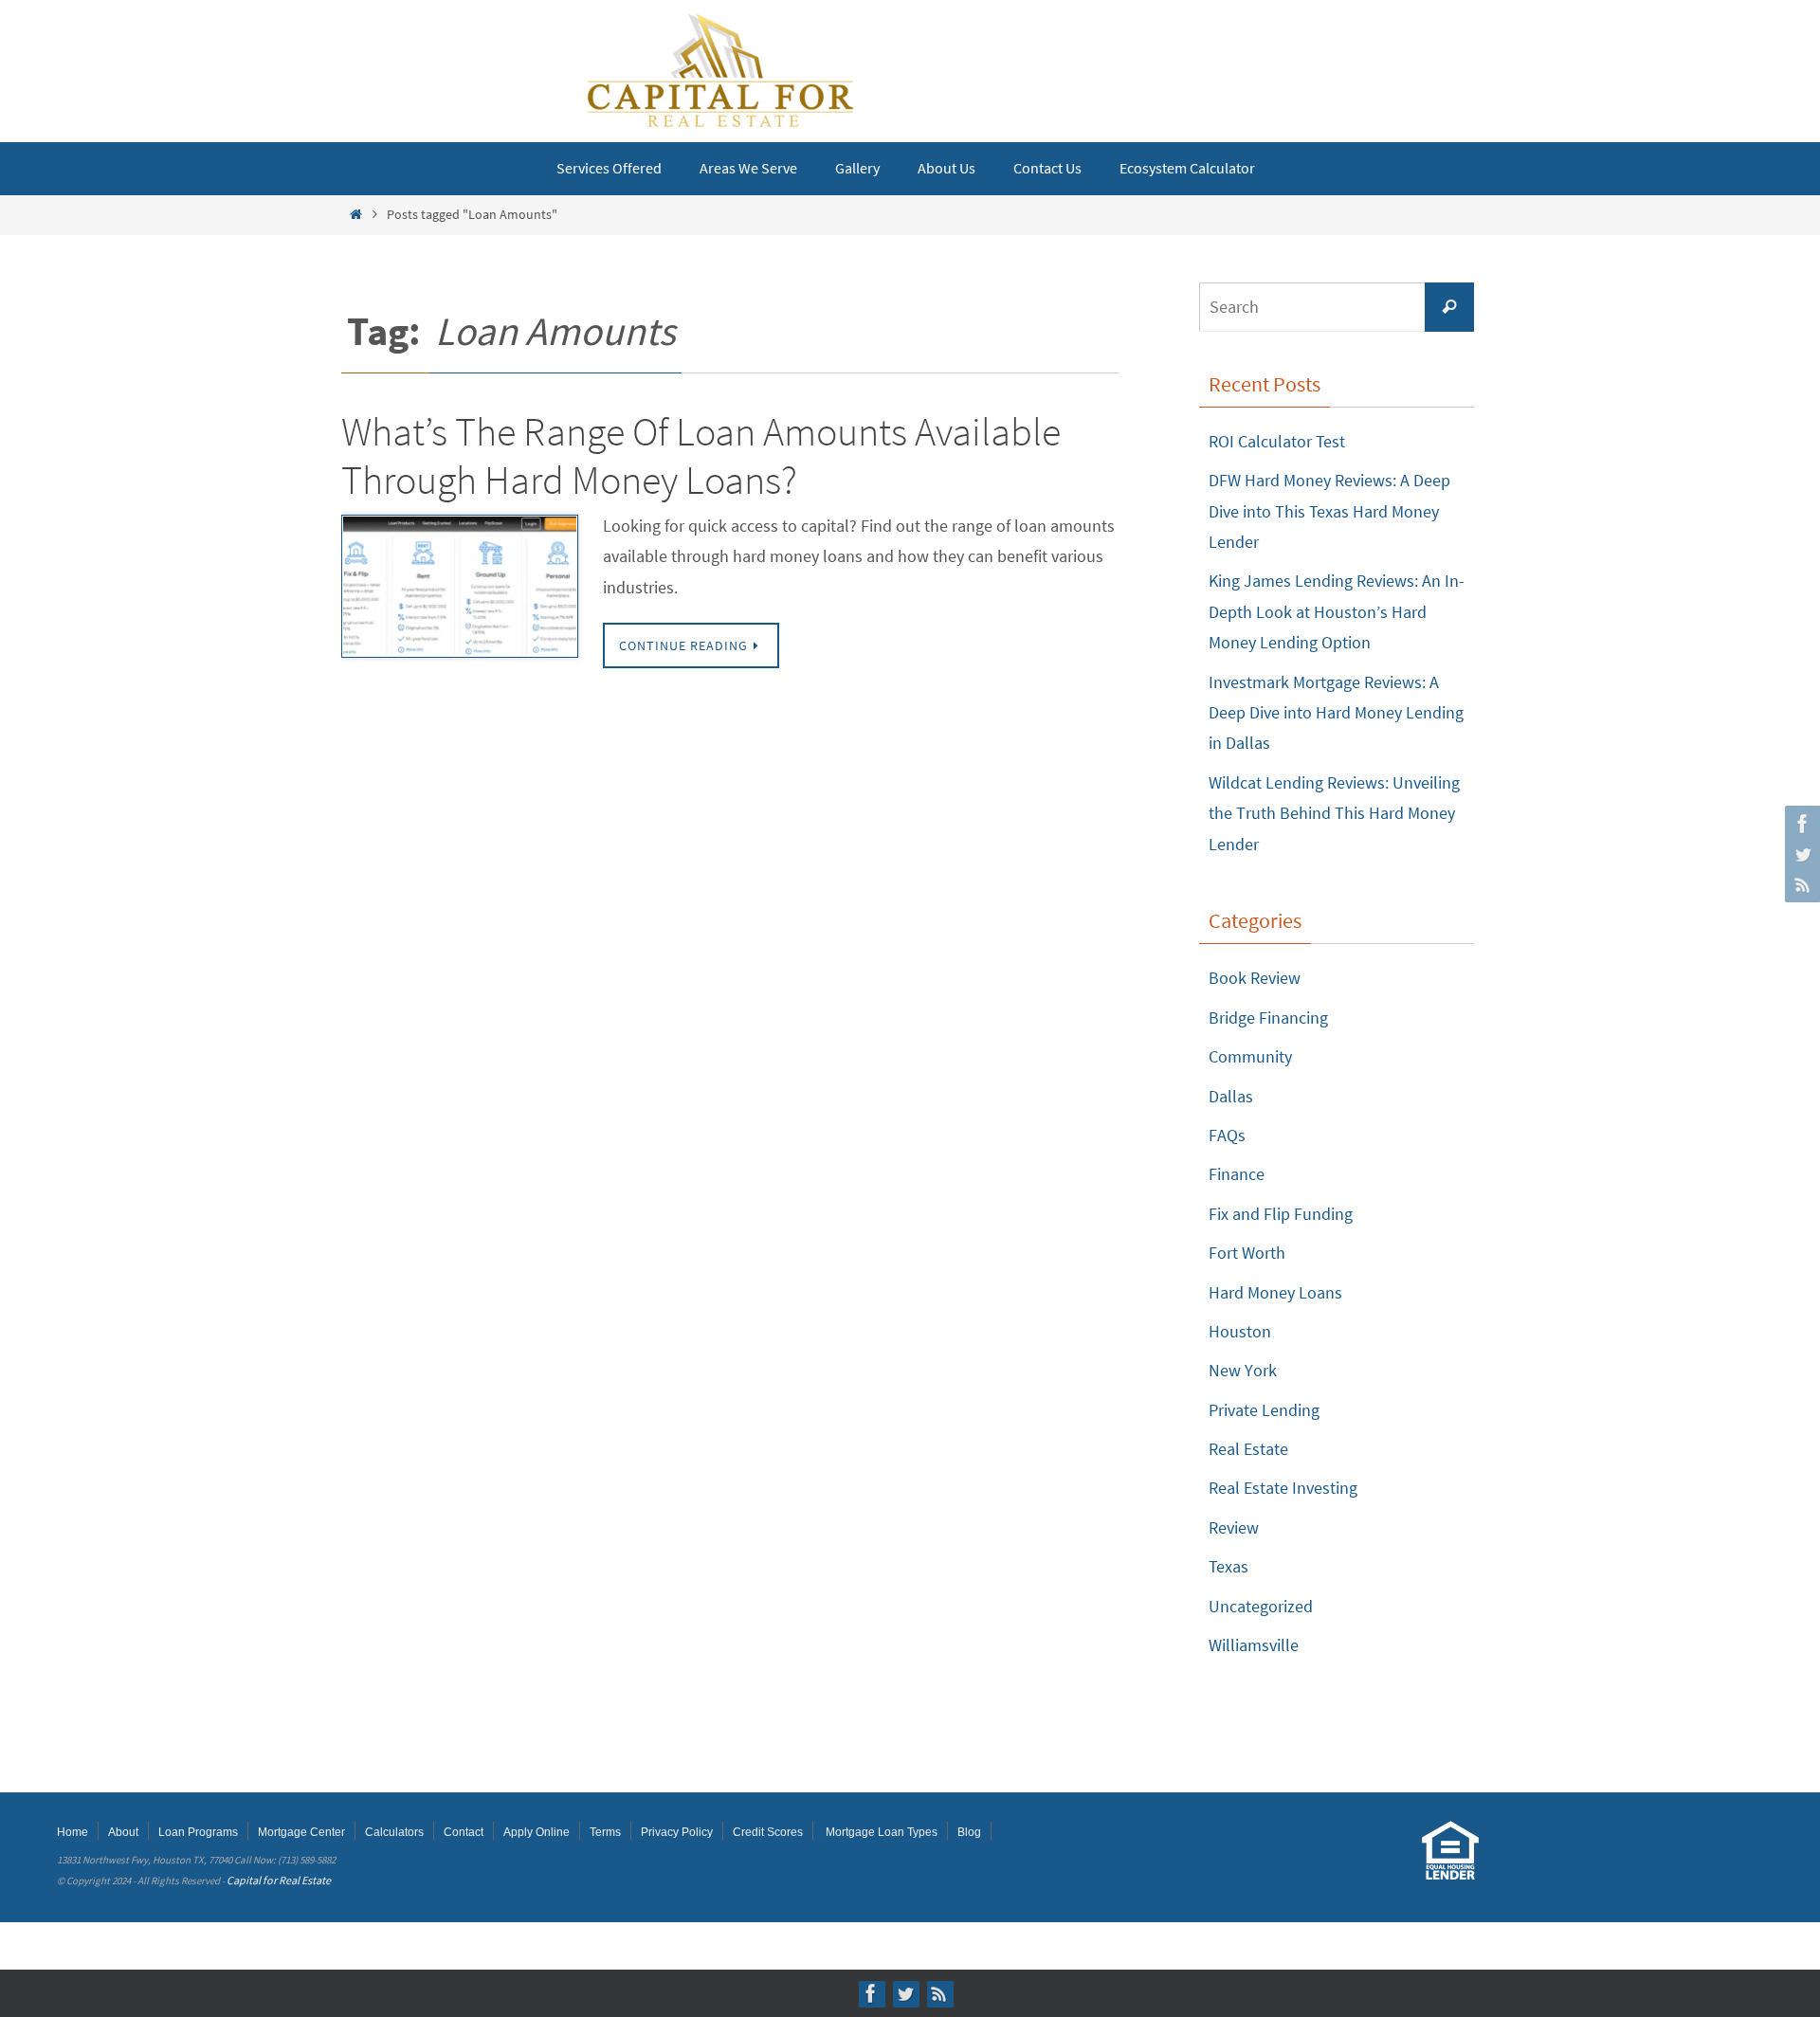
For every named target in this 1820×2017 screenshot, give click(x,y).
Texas (1228, 1566)
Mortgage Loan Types (882, 1832)
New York (1243, 1370)
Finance (1237, 1174)
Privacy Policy (677, 1832)
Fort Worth (1247, 1253)
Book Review (1255, 978)
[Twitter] (1800, 854)
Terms (605, 1832)
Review (1234, 1527)
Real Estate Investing (1283, 1488)
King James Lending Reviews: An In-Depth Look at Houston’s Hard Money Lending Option (1337, 611)
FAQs (1227, 1135)
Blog (969, 1832)
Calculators (394, 1832)
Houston (1240, 1331)
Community (1250, 1056)
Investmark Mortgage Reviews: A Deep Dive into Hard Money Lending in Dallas (1336, 713)
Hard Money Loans (1275, 1292)
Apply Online (537, 1832)
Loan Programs (198, 1832)
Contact (464, 1832)
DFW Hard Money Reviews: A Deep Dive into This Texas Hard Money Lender (1329, 511)
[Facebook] (1800, 824)
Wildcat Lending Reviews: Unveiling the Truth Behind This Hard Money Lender (1334, 813)
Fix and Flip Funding (1281, 1214)
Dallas (1231, 1096)
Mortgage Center (301, 1832)
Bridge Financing (1268, 1018)
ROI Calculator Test (1277, 441)
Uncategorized (1261, 1606)
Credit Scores (768, 1832)
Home (73, 1832)
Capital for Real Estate (279, 1880)
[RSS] (1800, 884)
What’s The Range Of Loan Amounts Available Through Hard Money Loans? (701, 455)
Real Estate (1248, 1449)
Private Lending (1264, 1410)
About (123, 1832)
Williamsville (1254, 1645)
